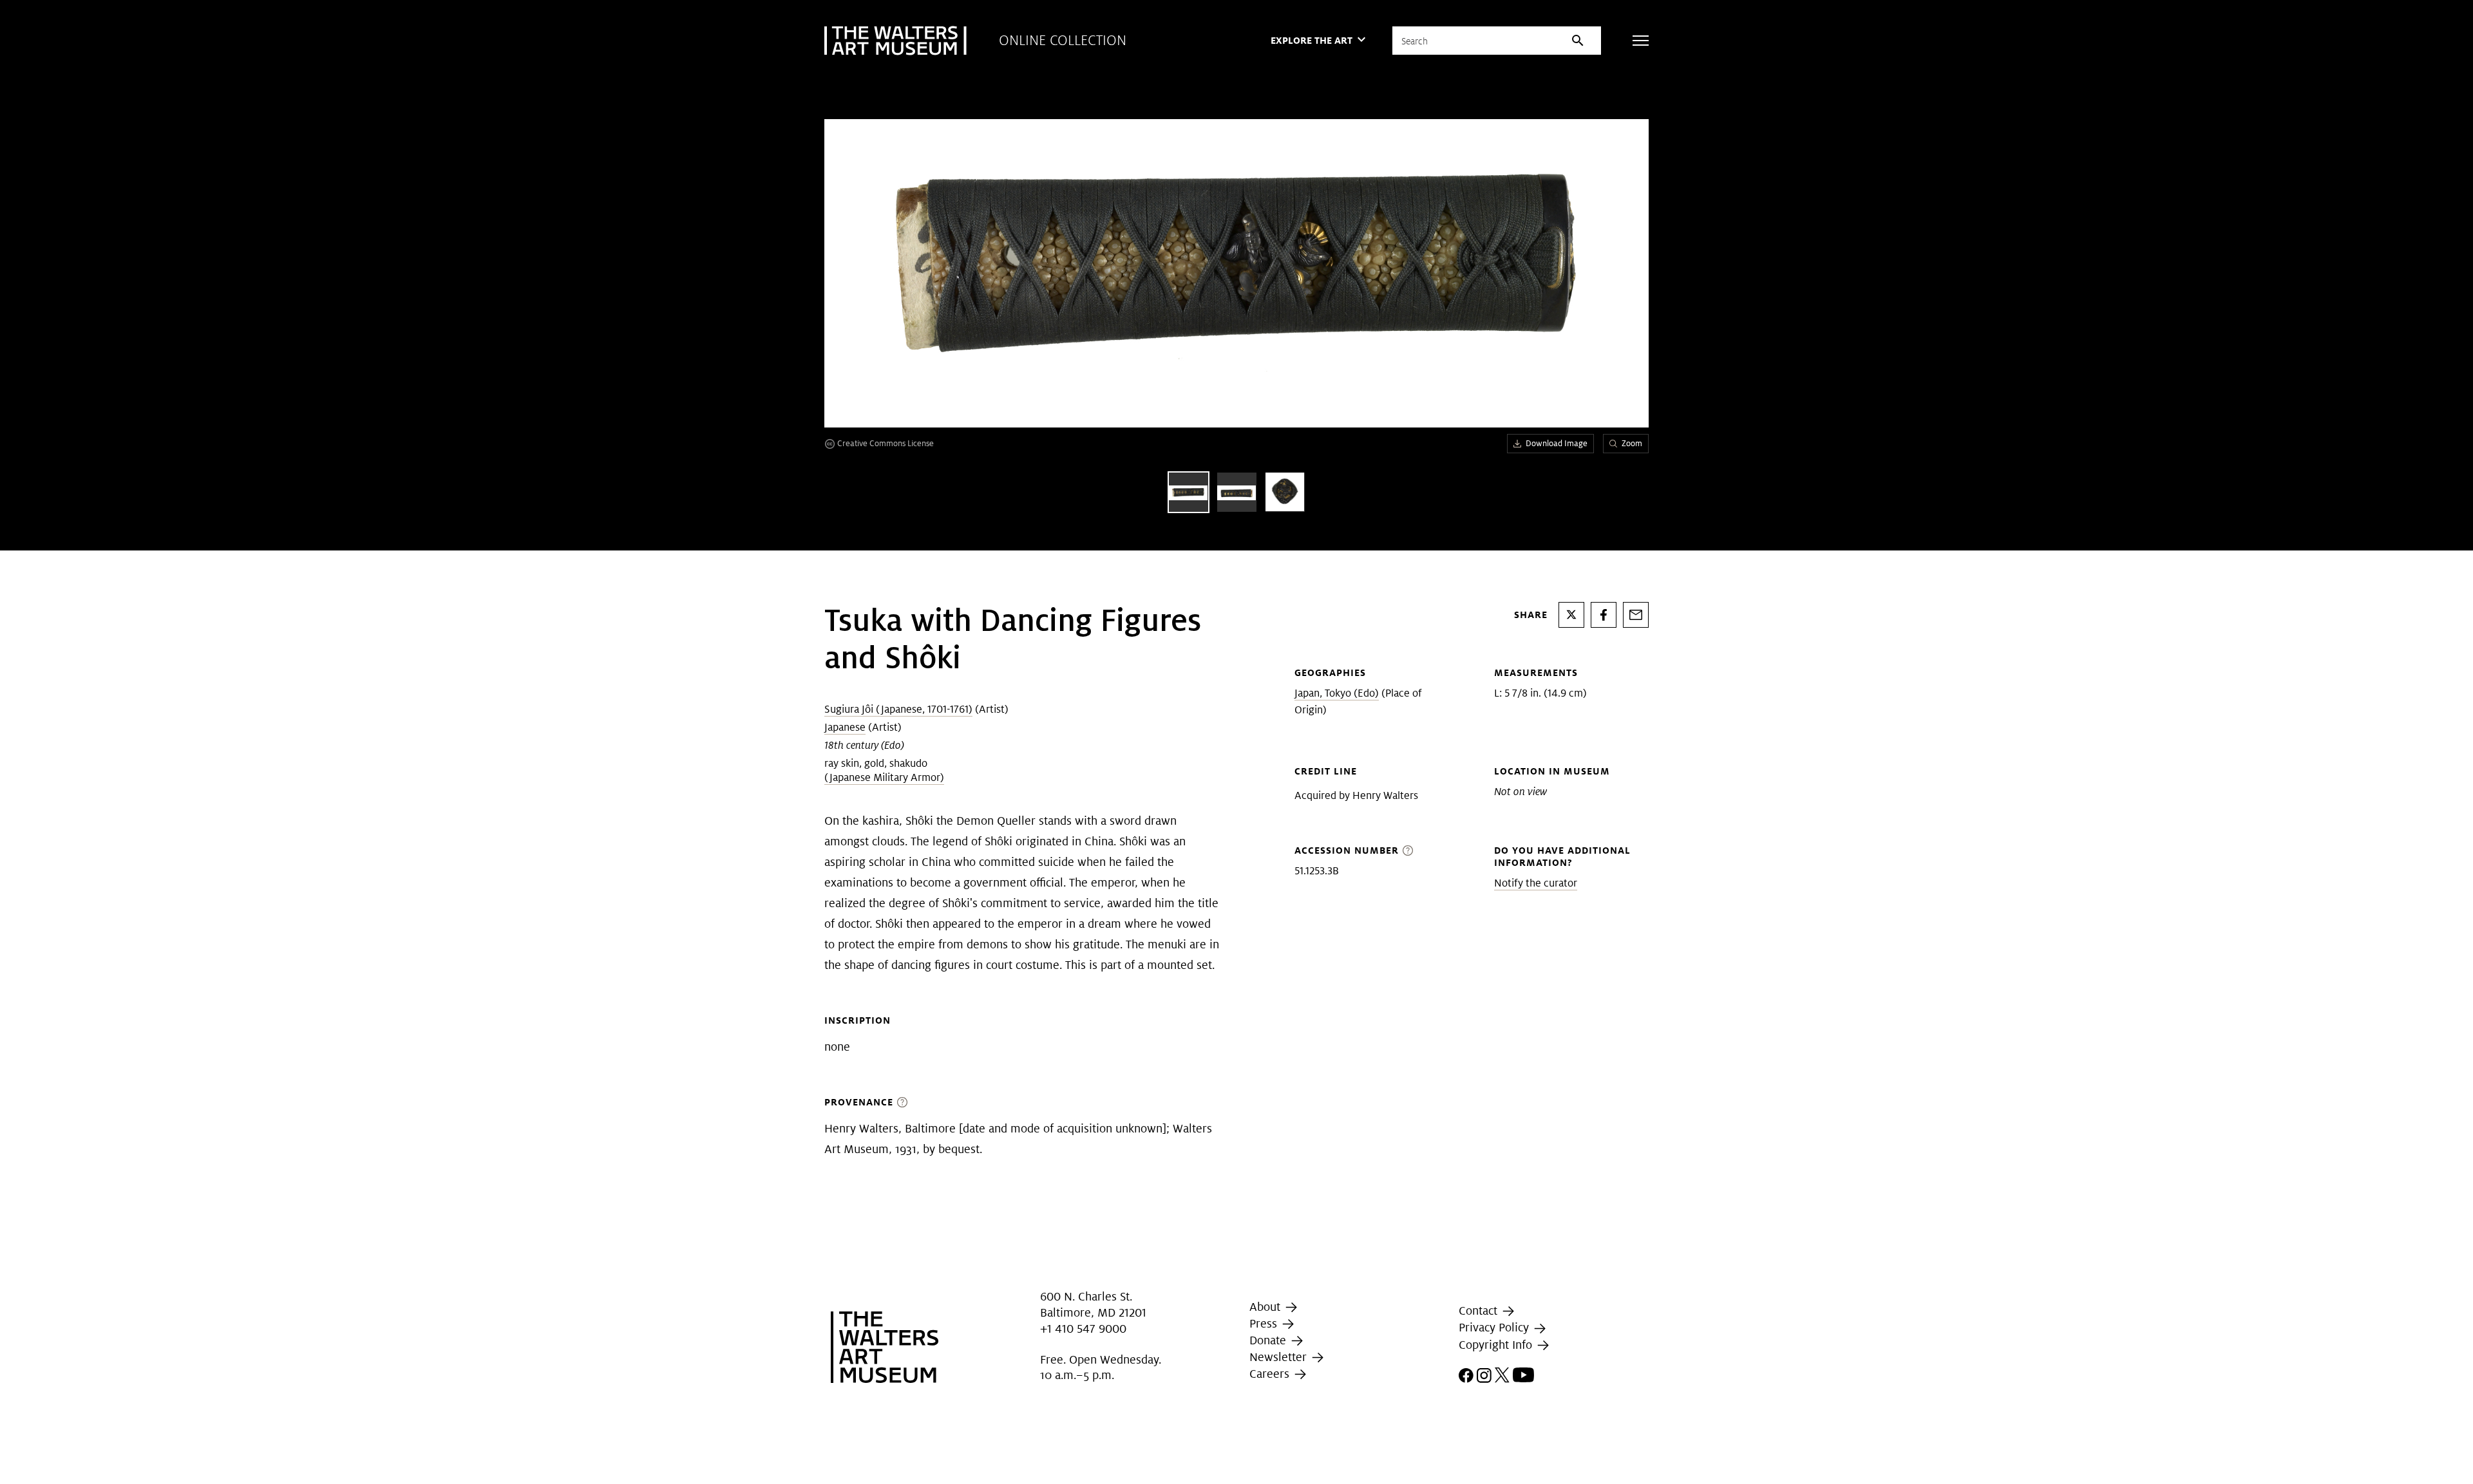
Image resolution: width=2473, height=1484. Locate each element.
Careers (1271, 1374)
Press (1265, 1323)
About (1266, 1307)
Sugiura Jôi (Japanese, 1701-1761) (898, 709)
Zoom (1632, 443)
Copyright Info (1497, 1345)
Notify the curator (1536, 883)
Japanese (845, 727)
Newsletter (1280, 1357)
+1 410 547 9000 (1083, 1329)
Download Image (1557, 443)
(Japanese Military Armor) (884, 777)
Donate (1269, 1340)
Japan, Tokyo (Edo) (1337, 693)
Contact (1480, 1310)
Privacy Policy (1495, 1327)
